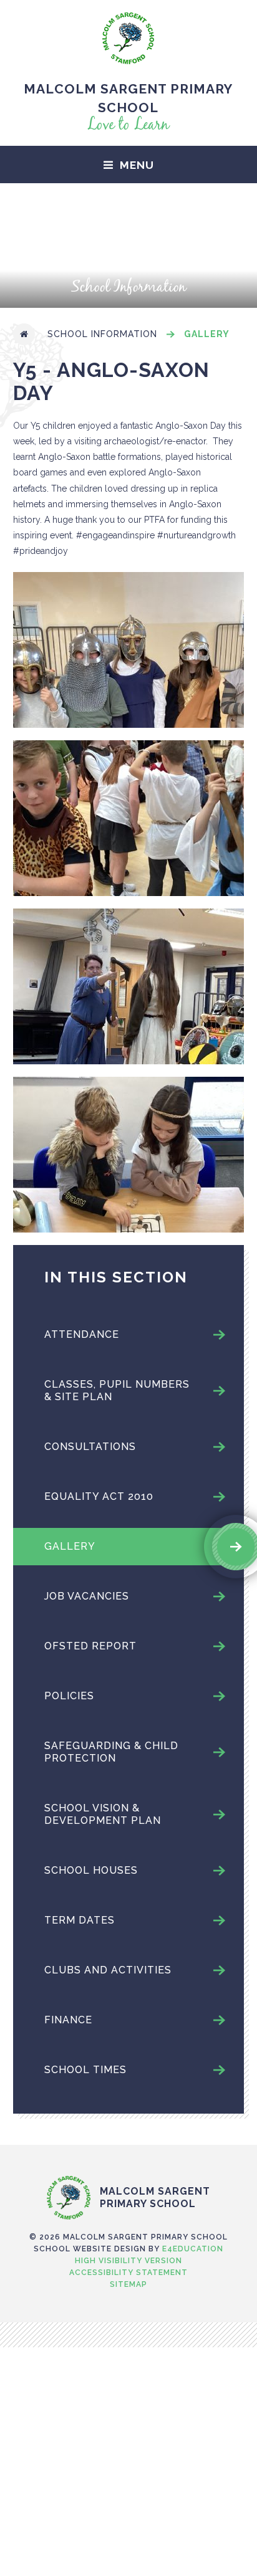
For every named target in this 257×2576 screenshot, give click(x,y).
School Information (102, 334)
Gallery (207, 334)
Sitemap (128, 2284)
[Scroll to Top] (128, 2150)
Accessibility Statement (128, 2273)
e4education (193, 2249)
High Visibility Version (128, 2261)
